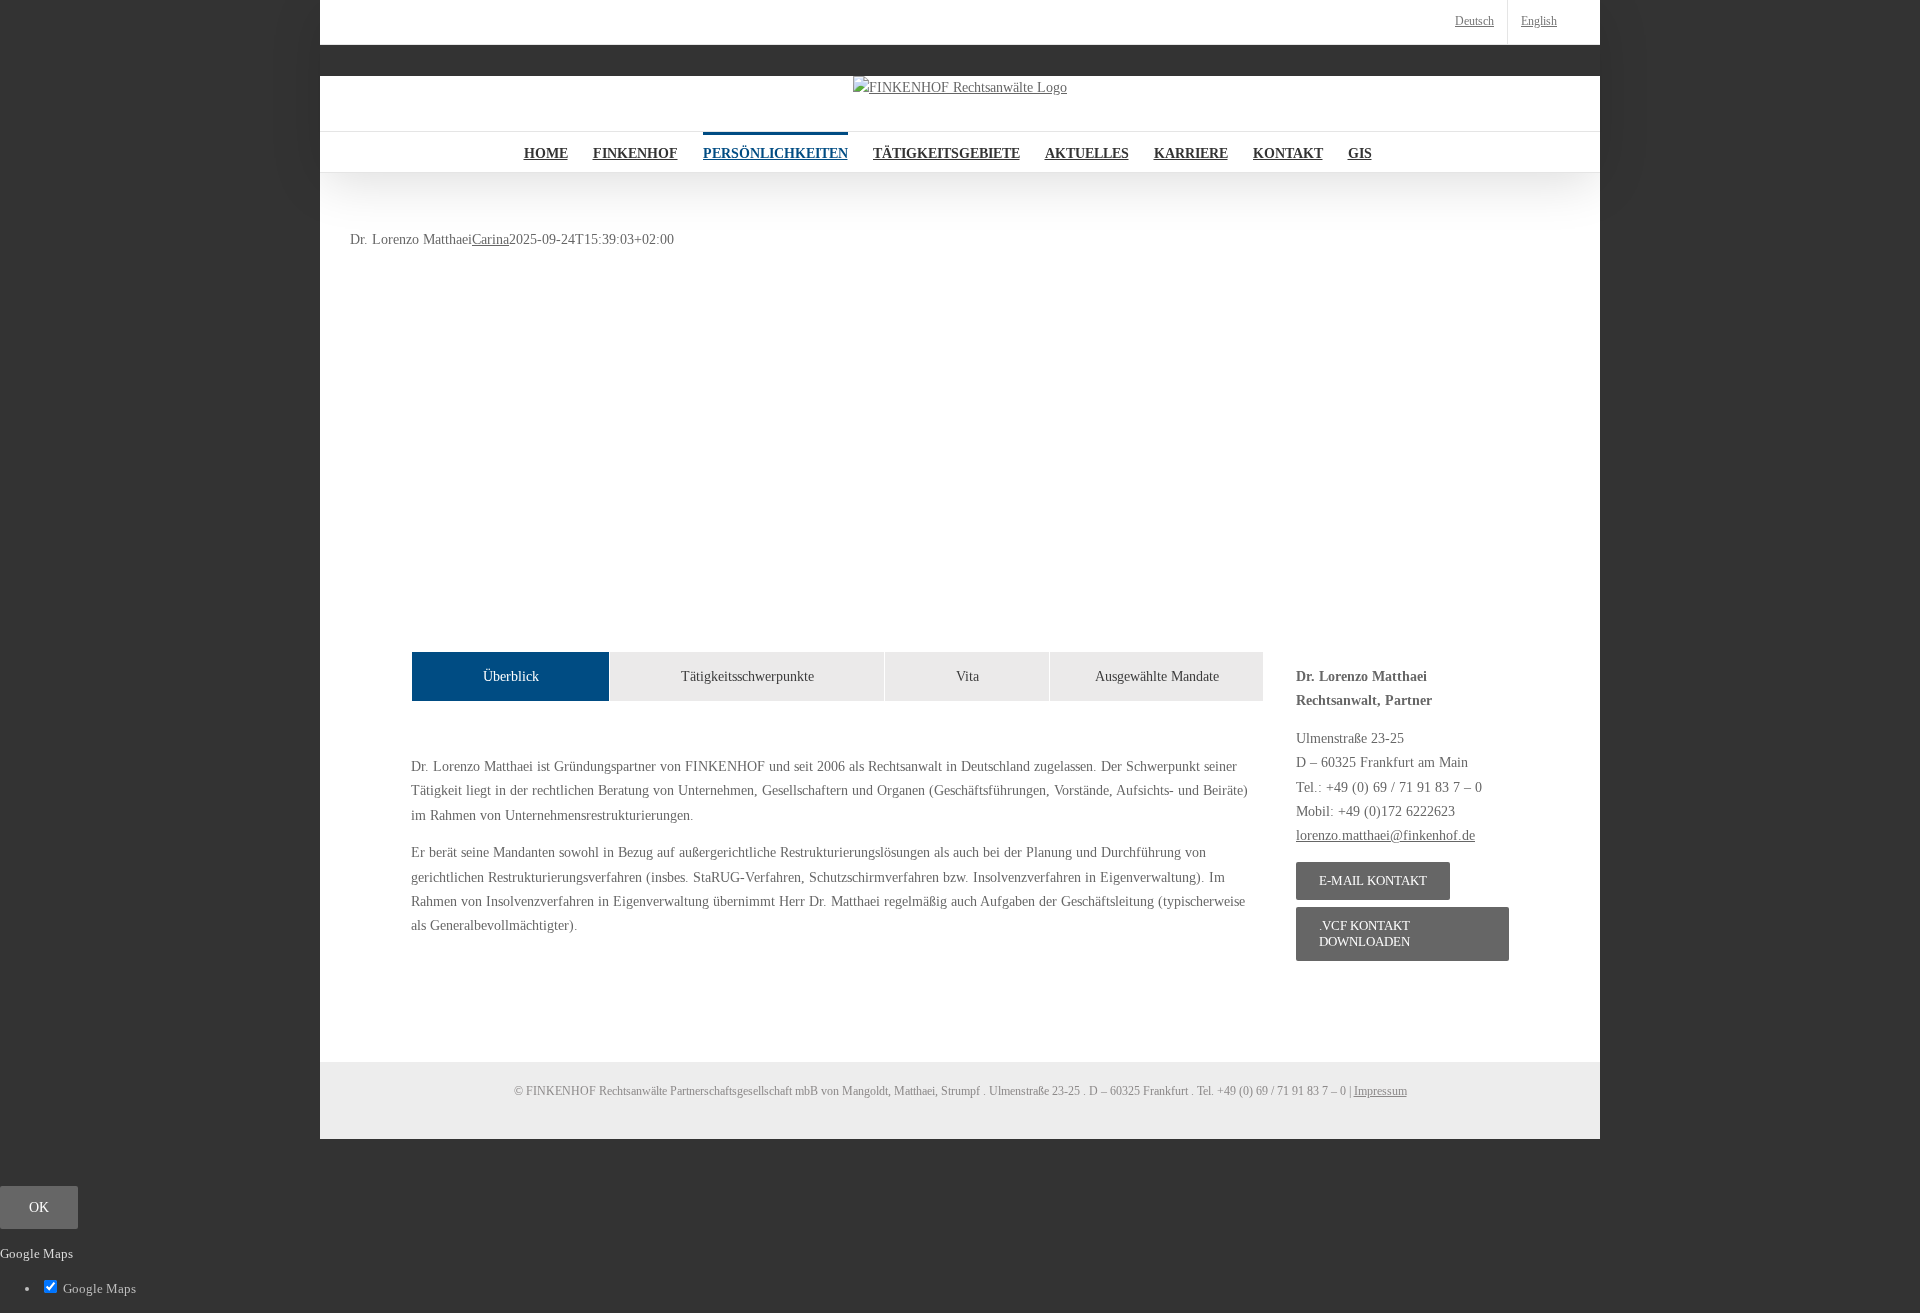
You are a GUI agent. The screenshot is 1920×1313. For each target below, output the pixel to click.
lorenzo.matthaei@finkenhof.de (1385, 835)
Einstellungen (986, 1174)
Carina (490, 239)
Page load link (40, 1150)
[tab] (510, 676)
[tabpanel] (837, 846)
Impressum (1380, 1091)
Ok (39, 1207)
